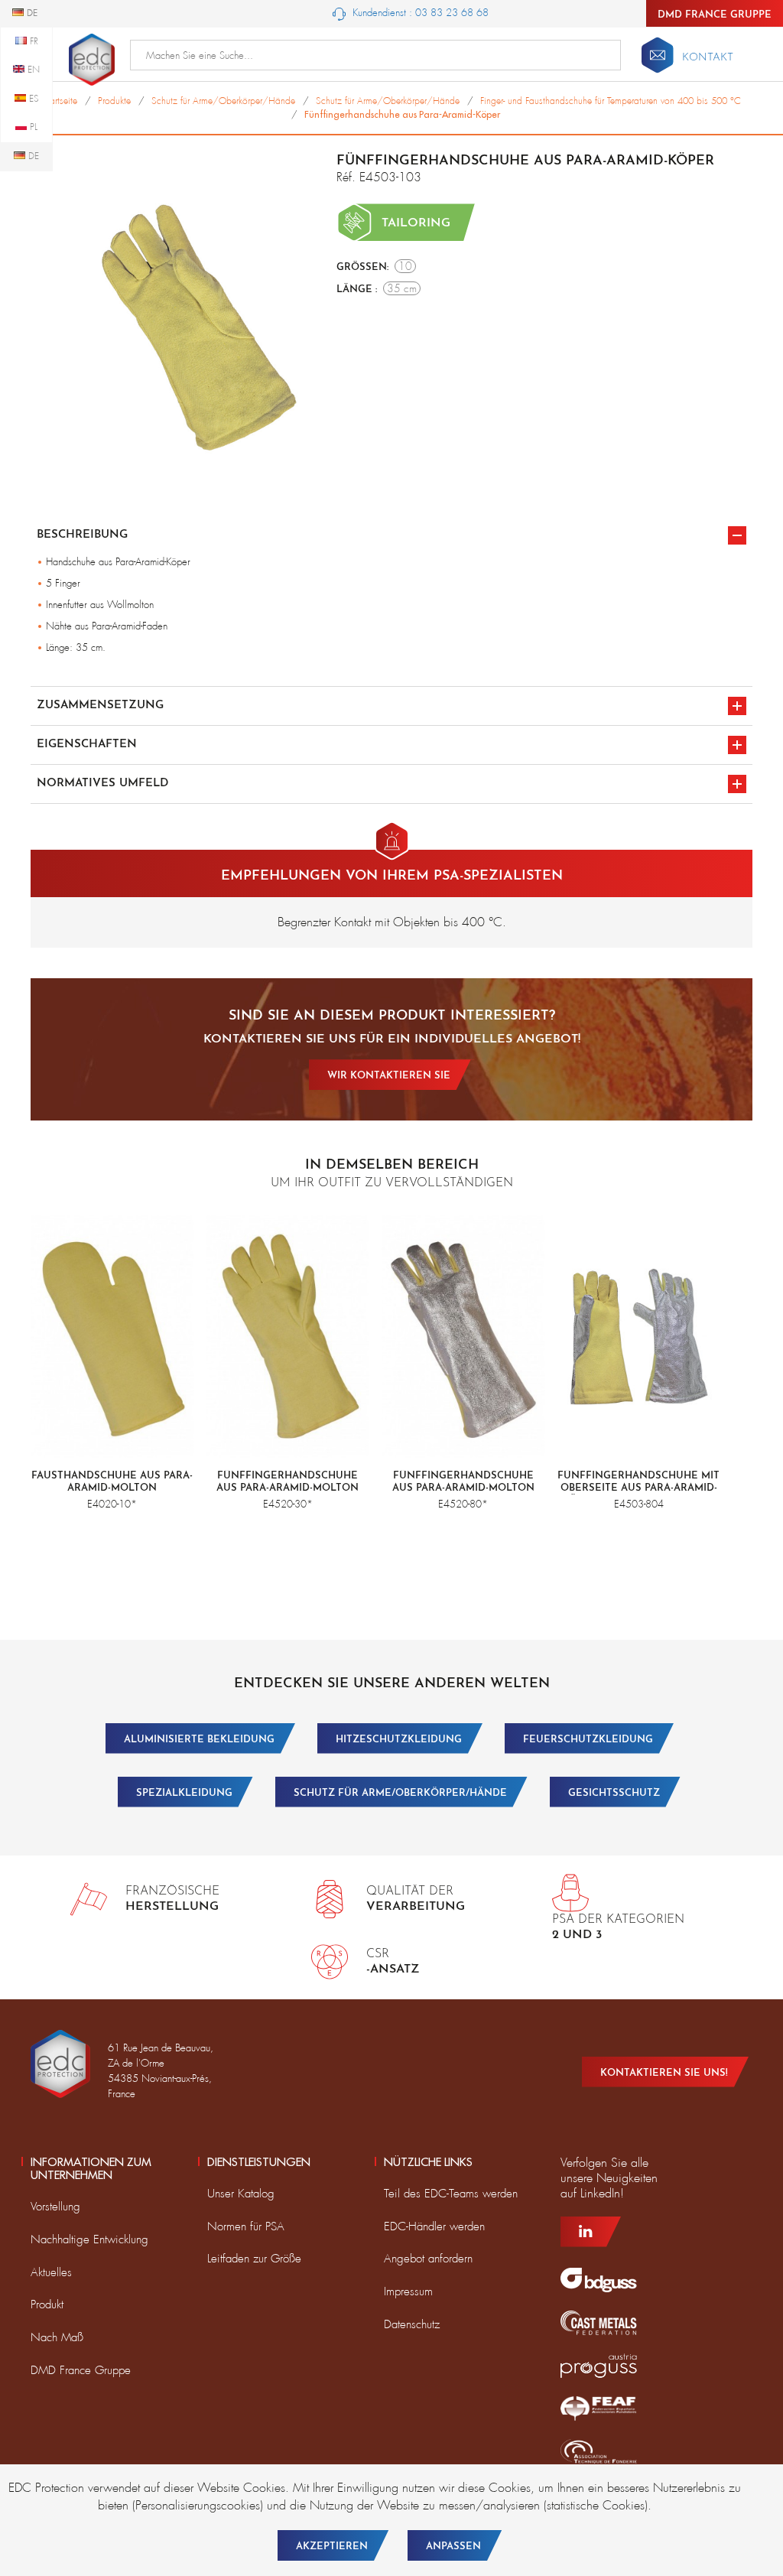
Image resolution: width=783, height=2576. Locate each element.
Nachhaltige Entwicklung (89, 2239)
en (32, 70)
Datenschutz (412, 2324)
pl (32, 127)
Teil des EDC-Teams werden (451, 2194)
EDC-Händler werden (434, 2226)
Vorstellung (55, 2207)
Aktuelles (51, 2272)
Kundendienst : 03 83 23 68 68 (419, 13)
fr (32, 41)
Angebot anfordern (428, 2259)
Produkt (47, 2304)
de (32, 156)
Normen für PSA (246, 2226)
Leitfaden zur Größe (254, 2259)
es (32, 99)
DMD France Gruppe (715, 15)
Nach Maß (57, 2337)
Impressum (408, 2291)
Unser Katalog (241, 2194)
